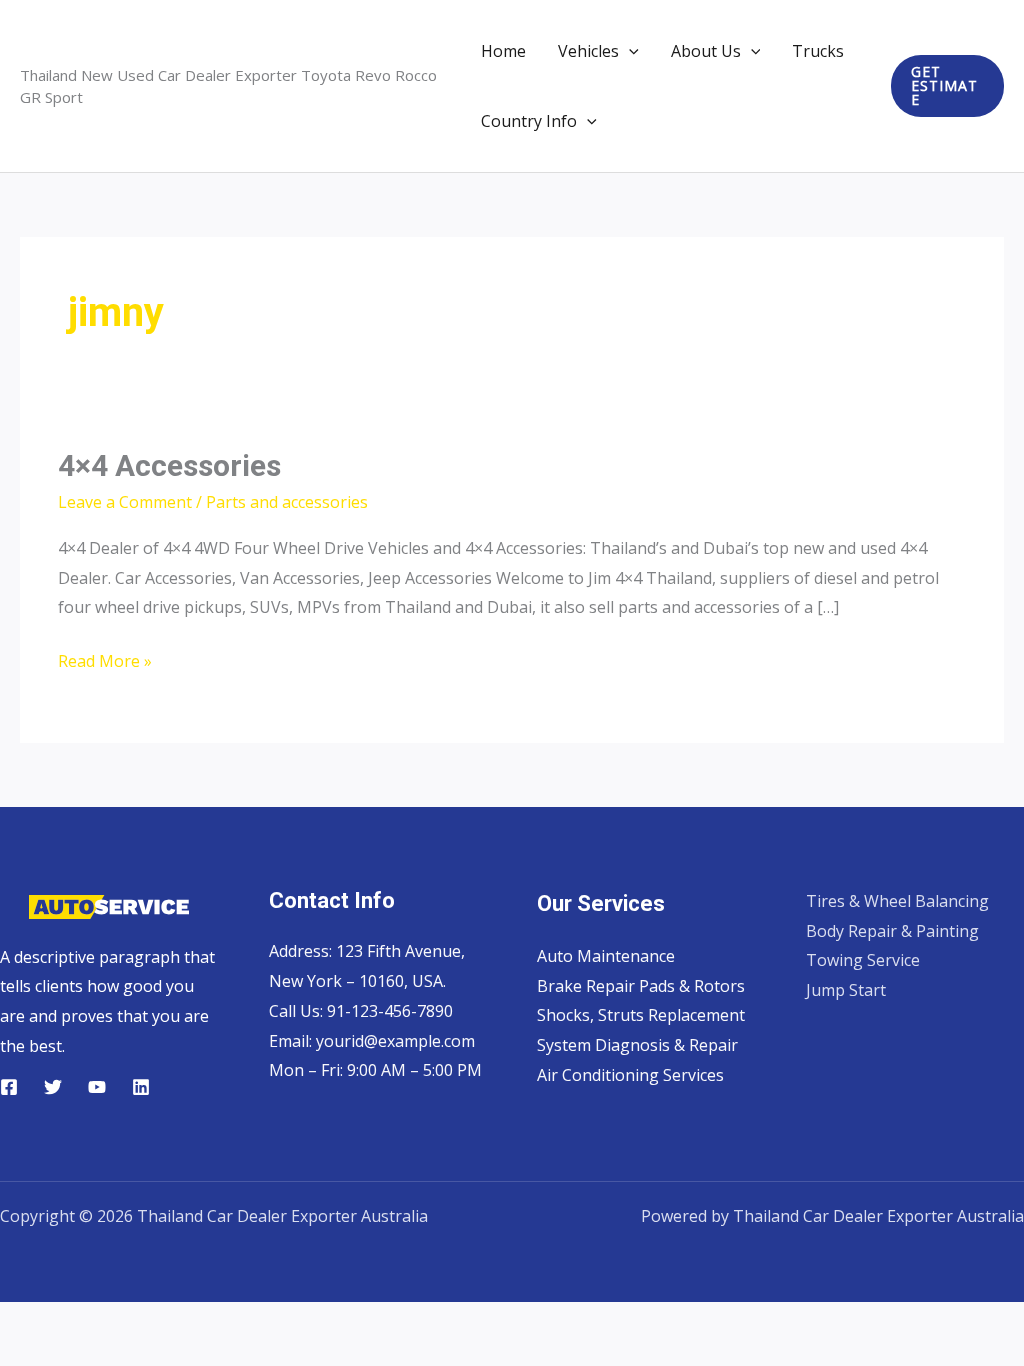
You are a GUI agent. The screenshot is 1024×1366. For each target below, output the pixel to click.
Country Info (529, 121)
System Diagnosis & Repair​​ (637, 1045)
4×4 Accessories (169, 465)
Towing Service (863, 960)
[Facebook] (9, 1087)
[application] (629, 51)
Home (503, 51)
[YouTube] (97, 1087)
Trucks (818, 51)
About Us (706, 51)
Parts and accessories (287, 502)
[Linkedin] (141, 1087)
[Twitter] (53, 1087)
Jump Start (846, 990)
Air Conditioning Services (630, 1075)
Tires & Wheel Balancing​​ (897, 901)
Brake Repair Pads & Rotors (641, 986)
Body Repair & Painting (892, 931)
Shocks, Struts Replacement (641, 1015)
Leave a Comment (125, 502)
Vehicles (588, 51)
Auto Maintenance (606, 956)
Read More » (105, 663)
